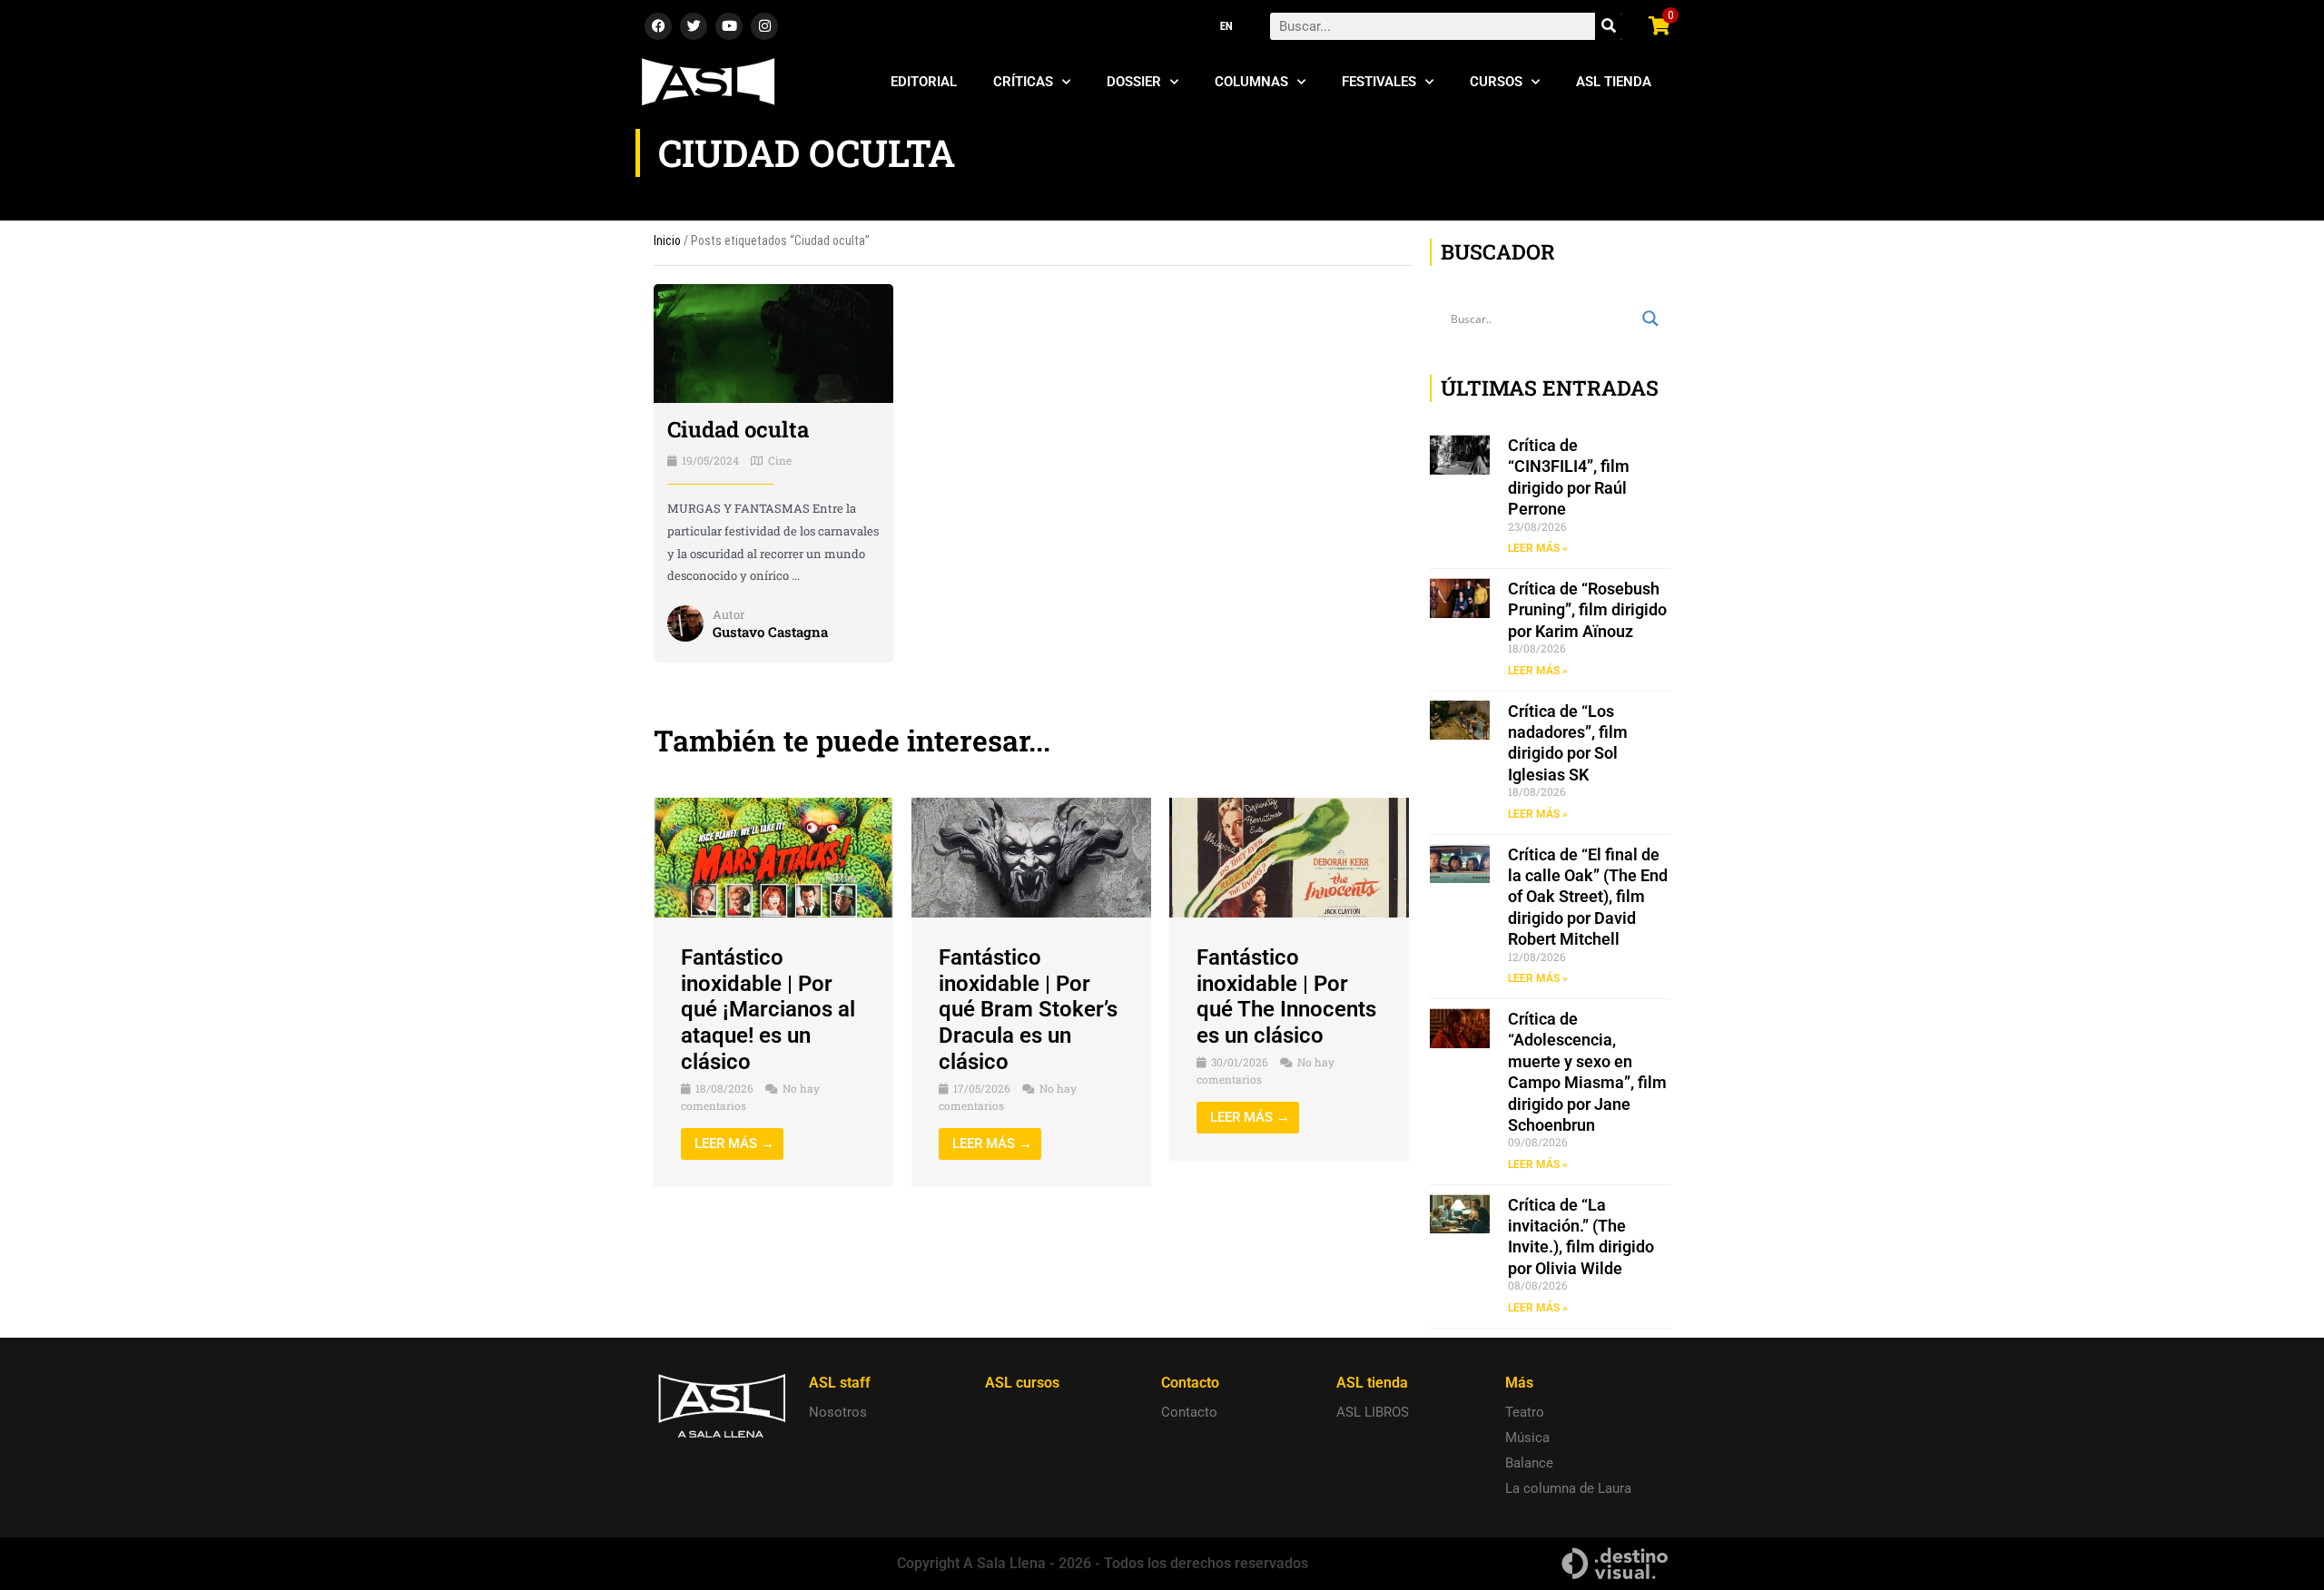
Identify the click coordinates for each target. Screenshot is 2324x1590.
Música (1527, 1438)
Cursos (1496, 82)
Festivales (1379, 82)
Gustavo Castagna (770, 632)
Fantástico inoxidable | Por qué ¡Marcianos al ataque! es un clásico (768, 1010)
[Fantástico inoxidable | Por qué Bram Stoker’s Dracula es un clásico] (1031, 857)
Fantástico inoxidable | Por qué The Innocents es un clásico (1286, 996)
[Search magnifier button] (1650, 319)
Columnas (1251, 82)
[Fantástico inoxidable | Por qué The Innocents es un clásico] (1289, 857)
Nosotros (838, 1412)
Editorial (924, 82)
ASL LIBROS (1373, 1412)
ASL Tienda (1614, 82)
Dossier (1134, 82)
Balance (1529, 1463)
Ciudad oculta (738, 429)
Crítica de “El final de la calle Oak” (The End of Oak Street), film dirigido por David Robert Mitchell (1588, 897)
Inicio (667, 240)
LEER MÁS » (1538, 548)
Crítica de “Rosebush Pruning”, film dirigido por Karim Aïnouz (1587, 610)
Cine (780, 460)
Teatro (1525, 1412)
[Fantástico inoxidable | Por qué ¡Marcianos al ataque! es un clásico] (773, 857)
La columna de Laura (1568, 1488)
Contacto (1189, 1412)
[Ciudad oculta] (773, 342)
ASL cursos (1022, 1383)
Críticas (1023, 82)
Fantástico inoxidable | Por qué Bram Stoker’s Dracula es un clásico (1028, 1010)
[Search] (1609, 26)
